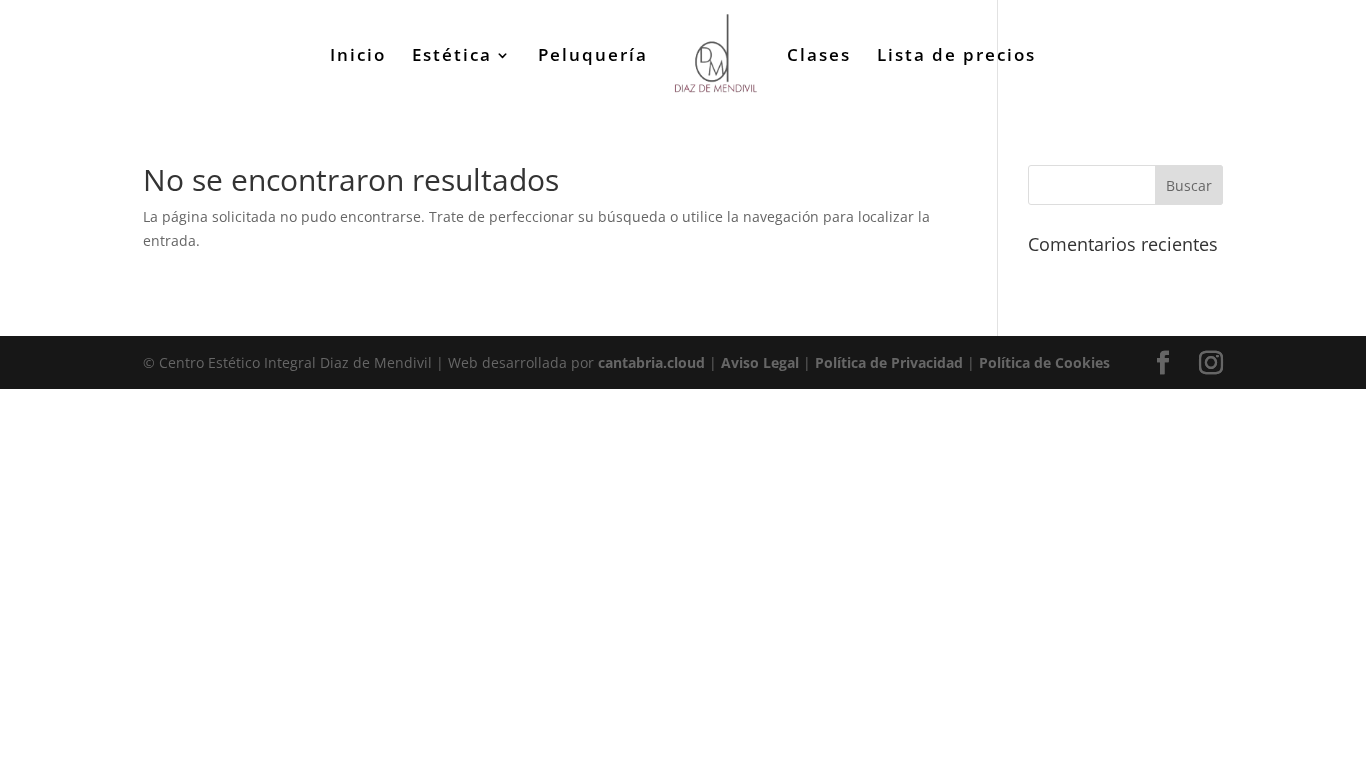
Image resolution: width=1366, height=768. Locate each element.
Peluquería (593, 57)
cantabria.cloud (651, 362)
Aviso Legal (760, 362)
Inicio (358, 57)
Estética (452, 57)
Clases (819, 57)
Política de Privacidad (889, 362)
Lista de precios (956, 57)
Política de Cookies (1044, 362)
